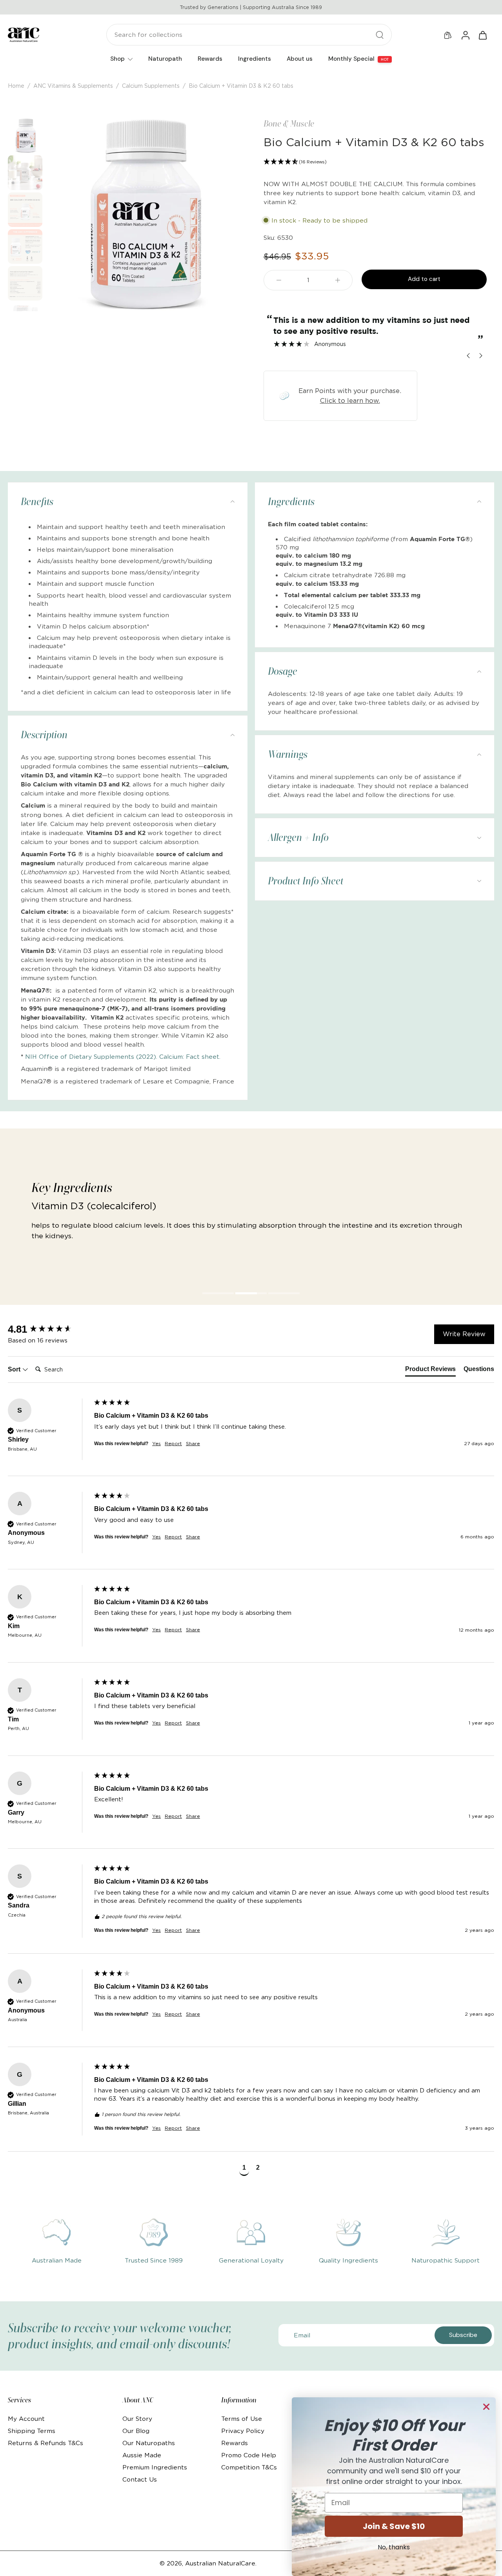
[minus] (279, 280)
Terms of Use (242, 2419)
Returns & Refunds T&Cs (45, 2443)
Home (16, 86)
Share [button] (193, 1443)
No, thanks (394, 2547)
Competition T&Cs (249, 2467)
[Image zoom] (142, 215)
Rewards (235, 2443)
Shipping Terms (32, 2431)
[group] (49, 1329)
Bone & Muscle (289, 123)
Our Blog (136, 2431)
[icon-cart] (482, 35)
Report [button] (173, 1443)
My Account (26, 2419)
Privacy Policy (243, 2431)
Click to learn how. (350, 400)
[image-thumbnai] (25, 136)
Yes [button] (156, 1443)
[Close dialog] (486, 2407)
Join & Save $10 (394, 2526)
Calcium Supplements (151, 86)
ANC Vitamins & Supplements (73, 86)
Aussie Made (142, 2455)
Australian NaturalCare (220, 2563)
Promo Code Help (249, 2455)
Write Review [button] (464, 1334)
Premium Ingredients (155, 2467)
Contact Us (140, 2479)
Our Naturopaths (149, 2443)
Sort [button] (15, 1369)
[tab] (218, 1294)
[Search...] (380, 35)
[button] (375, 162)
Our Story (137, 2419)
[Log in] (465, 35)
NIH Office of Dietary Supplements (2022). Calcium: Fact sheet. (123, 1057)
